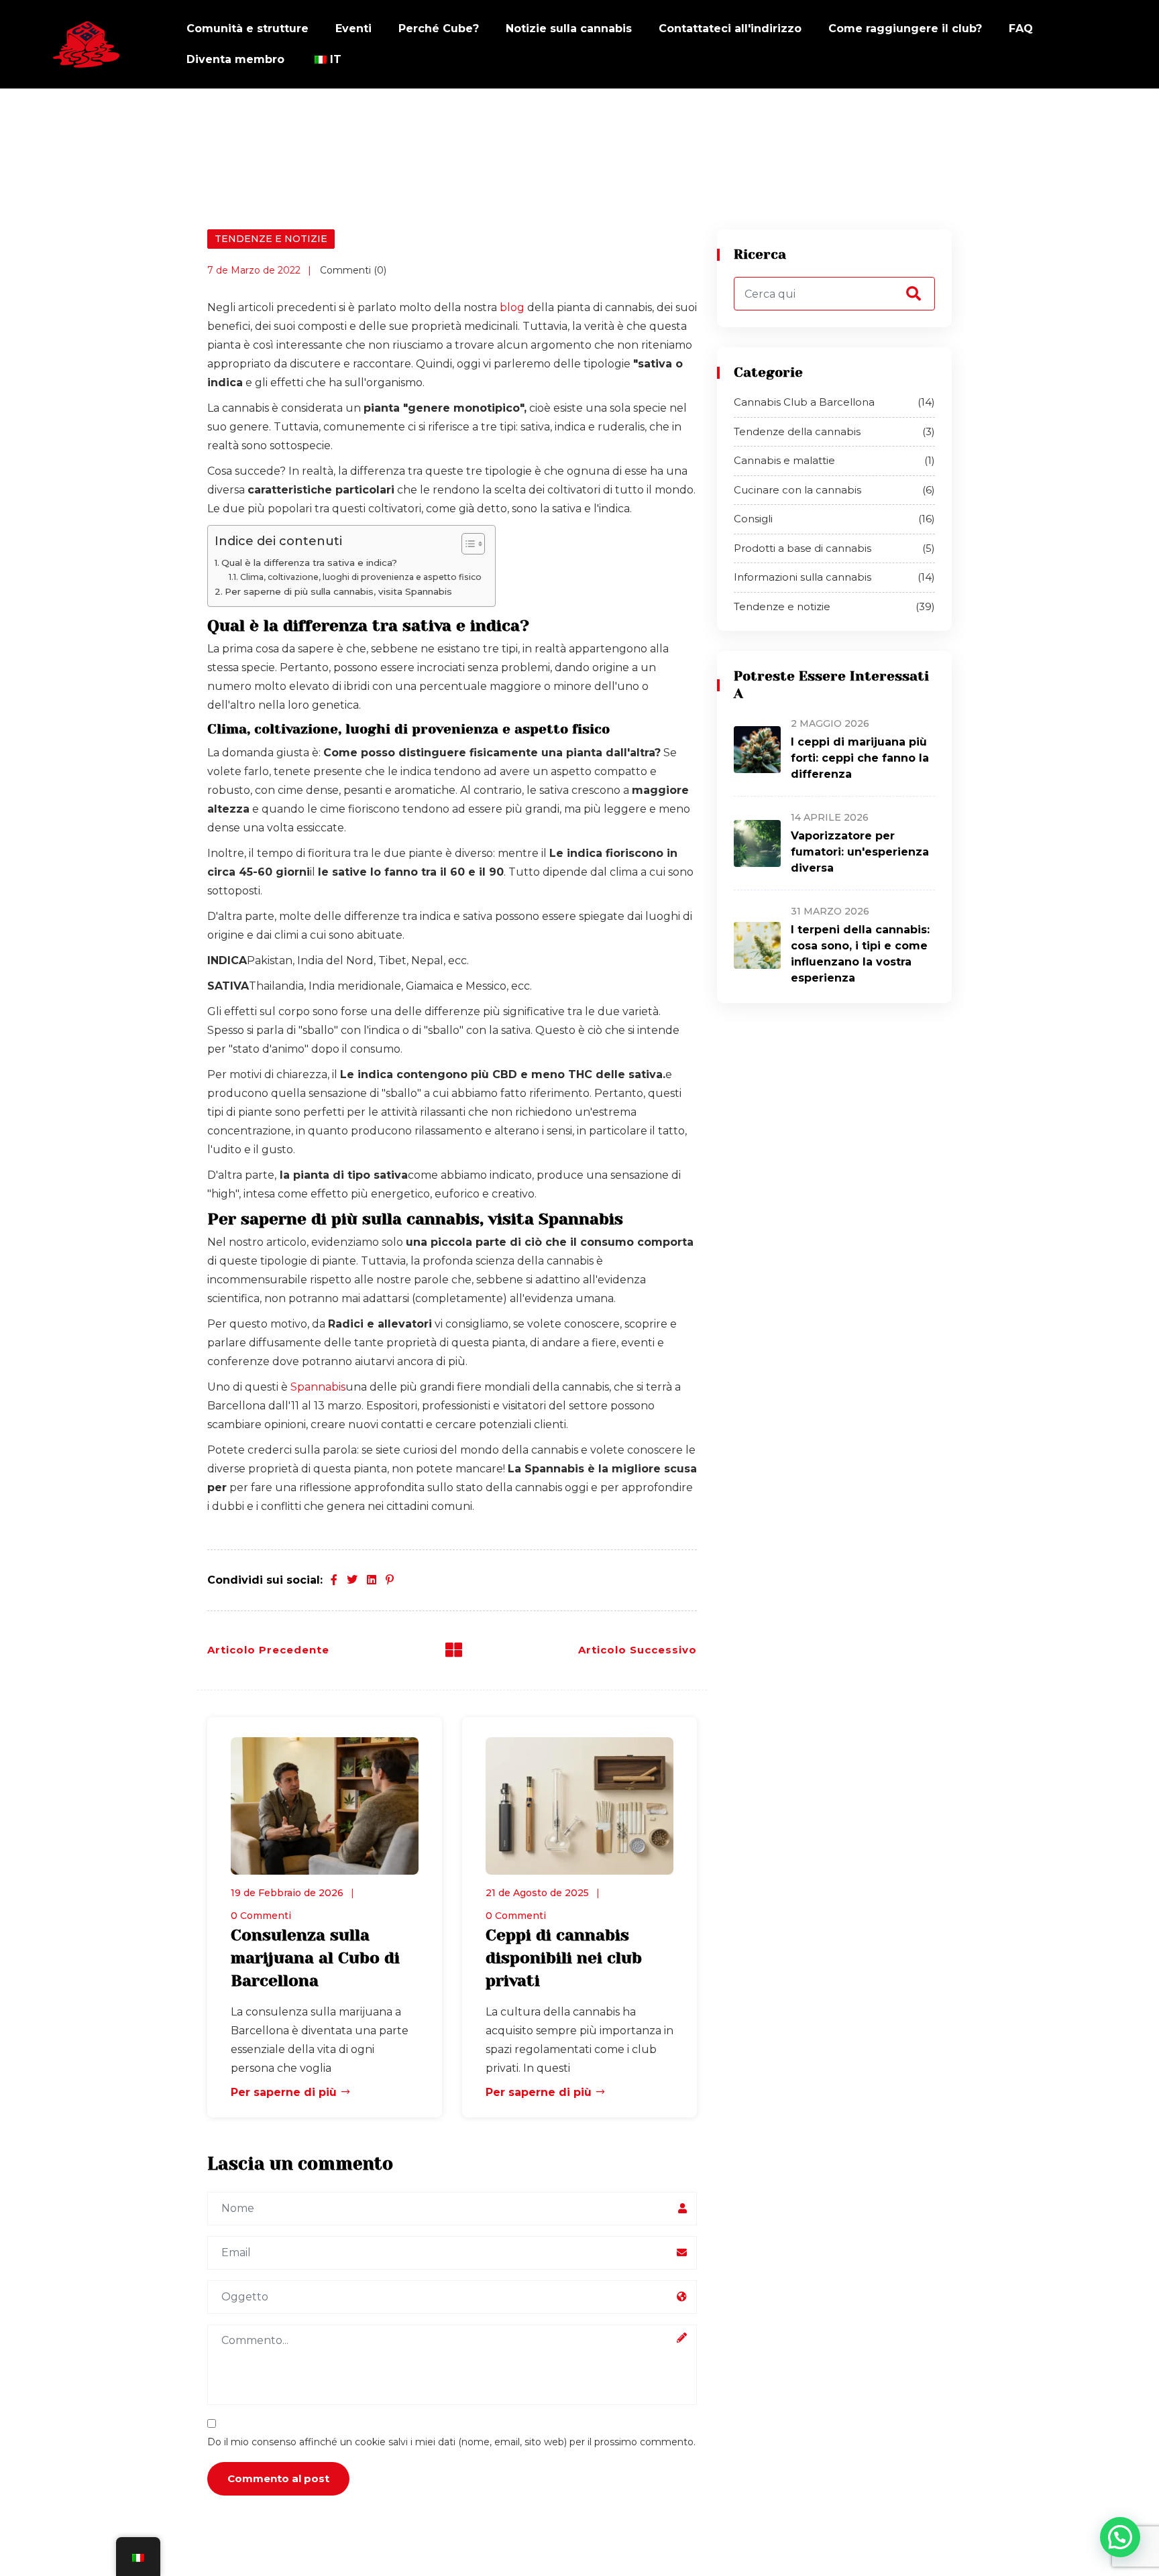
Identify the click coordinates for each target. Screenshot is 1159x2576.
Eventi (353, 28)
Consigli (834, 519)
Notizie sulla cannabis (569, 28)
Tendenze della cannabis (834, 431)
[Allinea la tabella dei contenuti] (466, 544)
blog (512, 307)
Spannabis (318, 1387)
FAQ (1021, 28)
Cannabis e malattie (834, 460)
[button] (1120, 2537)
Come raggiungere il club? (905, 28)
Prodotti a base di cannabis (834, 548)
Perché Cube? (439, 28)
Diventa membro (235, 59)
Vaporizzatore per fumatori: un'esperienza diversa (860, 852)
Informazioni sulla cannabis (834, 577)
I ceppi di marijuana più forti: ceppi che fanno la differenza (860, 758)
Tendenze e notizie (271, 239)
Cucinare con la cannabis (834, 490)
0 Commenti (261, 1916)
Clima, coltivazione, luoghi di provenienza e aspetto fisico (361, 577)
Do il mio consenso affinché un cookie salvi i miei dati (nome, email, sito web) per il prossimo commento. (451, 2442)
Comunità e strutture (247, 28)
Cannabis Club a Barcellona (834, 402)
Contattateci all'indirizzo (730, 28)
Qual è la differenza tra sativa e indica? (309, 563)
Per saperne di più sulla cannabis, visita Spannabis (340, 591)
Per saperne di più (285, 2092)
